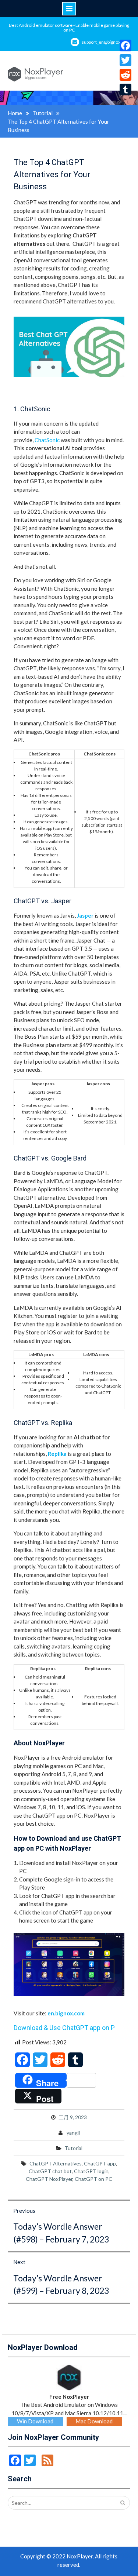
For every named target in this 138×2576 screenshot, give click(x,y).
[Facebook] (125, 45)
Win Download (35, 2421)
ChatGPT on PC (93, 2179)
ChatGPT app (100, 2163)
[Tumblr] (125, 90)
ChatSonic (47, 440)
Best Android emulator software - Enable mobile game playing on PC (69, 28)
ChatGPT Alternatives (56, 2163)
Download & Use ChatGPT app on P (64, 2028)
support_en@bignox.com (106, 42)
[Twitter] (125, 60)
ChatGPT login (91, 2171)
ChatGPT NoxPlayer (49, 2179)
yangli (73, 2133)
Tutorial (73, 2148)
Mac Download (94, 2421)
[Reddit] (125, 75)
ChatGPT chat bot (50, 2171)
